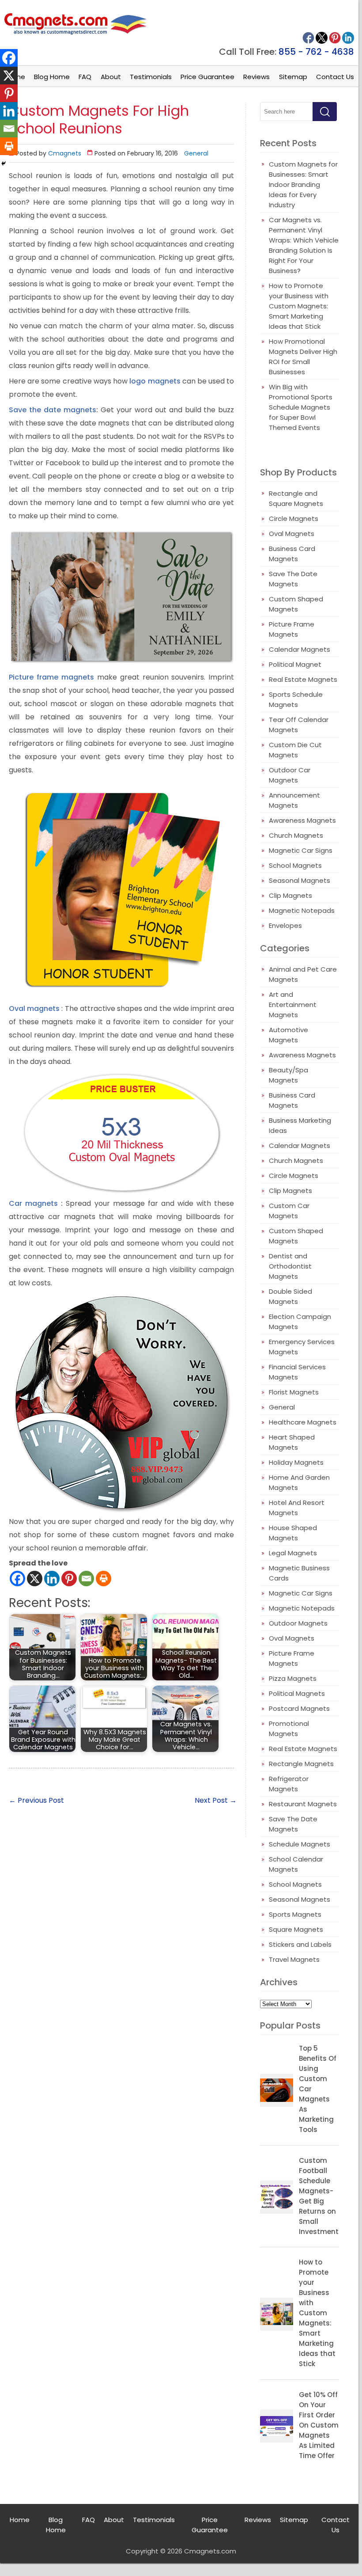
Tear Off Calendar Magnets (299, 725)
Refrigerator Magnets (289, 1784)
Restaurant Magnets (303, 1804)
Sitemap (293, 77)
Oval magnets (34, 1009)
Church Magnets (296, 835)
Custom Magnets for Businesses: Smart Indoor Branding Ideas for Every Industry (303, 184)
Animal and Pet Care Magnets (303, 974)
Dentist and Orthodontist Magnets (290, 1266)
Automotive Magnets (288, 1035)
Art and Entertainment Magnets (293, 1005)
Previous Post (36, 1800)
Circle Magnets (294, 519)
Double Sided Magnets (290, 1296)
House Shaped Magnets (293, 1533)
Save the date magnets (53, 410)
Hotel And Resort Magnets (297, 1508)
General (196, 153)
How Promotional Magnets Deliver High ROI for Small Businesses (303, 357)
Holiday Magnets (296, 1462)
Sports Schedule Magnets (296, 699)
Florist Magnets (294, 1392)
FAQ (85, 77)
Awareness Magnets (302, 820)
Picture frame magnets (51, 677)
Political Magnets (297, 1693)
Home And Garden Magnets (299, 1482)
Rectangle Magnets (301, 1764)
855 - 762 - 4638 (316, 52)
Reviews (256, 77)
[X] (35, 1579)
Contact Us (335, 77)
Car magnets (33, 1203)
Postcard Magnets (299, 1708)
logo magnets (155, 381)
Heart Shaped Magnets (292, 1442)
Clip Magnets (290, 895)
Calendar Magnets (300, 649)
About (111, 77)
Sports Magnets (295, 1914)
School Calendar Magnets (296, 1864)
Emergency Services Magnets (302, 1347)
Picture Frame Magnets (292, 629)
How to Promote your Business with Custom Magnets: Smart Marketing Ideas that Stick (299, 306)
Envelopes (285, 925)
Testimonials (151, 77)
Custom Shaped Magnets (296, 604)
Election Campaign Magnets (300, 1322)
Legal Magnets (293, 1553)
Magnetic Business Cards (299, 1573)
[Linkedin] (52, 1579)
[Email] (86, 1579)
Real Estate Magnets (303, 679)
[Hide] (4, 163)
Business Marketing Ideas (300, 1125)
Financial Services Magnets (297, 1372)
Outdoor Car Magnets (290, 775)
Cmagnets (65, 153)
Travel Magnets (294, 1959)
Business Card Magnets (292, 554)
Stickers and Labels (300, 1944)
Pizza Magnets (293, 1678)
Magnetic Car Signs (301, 850)
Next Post (216, 1800)
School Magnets (295, 865)
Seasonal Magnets (300, 880)
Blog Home (52, 77)
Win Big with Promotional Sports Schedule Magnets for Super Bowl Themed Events (301, 407)
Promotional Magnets (289, 1729)
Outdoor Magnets (298, 1623)
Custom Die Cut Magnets (295, 750)
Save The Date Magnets (293, 579)
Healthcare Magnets (303, 1422)
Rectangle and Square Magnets (296, 498)
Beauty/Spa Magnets (288, 1075)
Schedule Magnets (300, 1844)
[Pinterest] (69, 1579)
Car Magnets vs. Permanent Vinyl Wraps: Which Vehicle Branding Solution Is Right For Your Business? (304, 245)
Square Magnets (296, 1929)
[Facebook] (17, 1579)
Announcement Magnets (294, 800)
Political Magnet (295, 664)
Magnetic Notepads (302, 910)
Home (20, 2520)
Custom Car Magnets (289, 1211)
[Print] (104, 1579)
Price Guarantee (207, 77)
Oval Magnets (292, 534)
